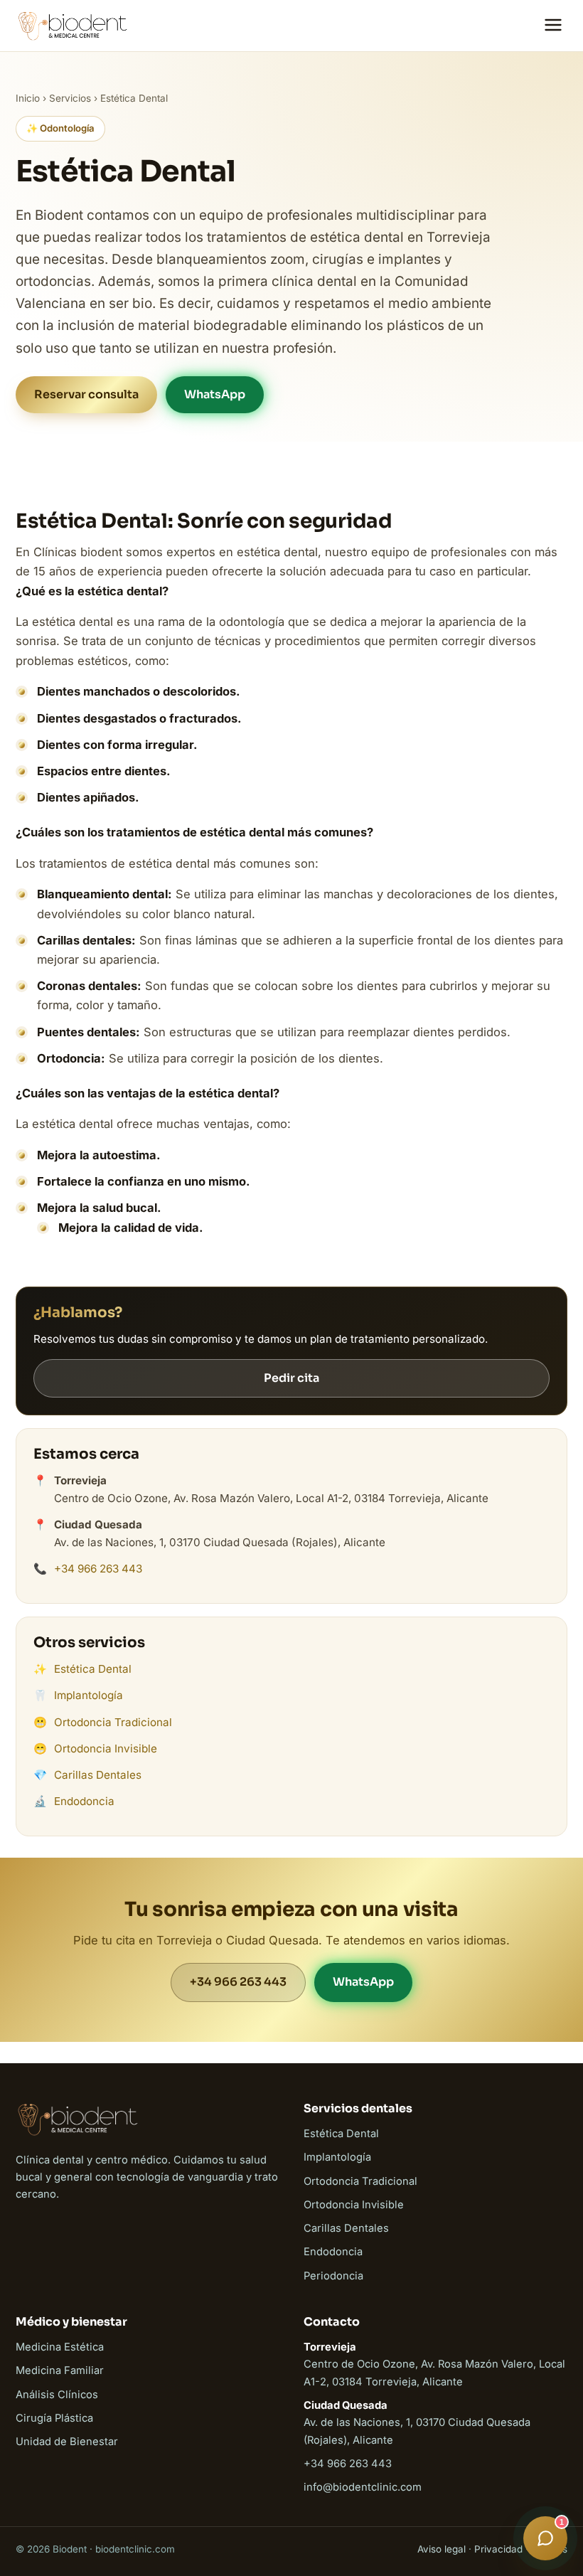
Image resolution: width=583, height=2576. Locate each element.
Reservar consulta (86, 394)
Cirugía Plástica (54, 2418)
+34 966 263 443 (98, 1569)
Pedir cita (291, 1378)
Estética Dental (93, 1669)
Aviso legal (442, 2549)
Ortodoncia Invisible (106, 1749)
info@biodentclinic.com (363, 2487)
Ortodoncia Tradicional (113, 1722)
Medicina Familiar (60, 2370)
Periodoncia (333, 2276)
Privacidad (498, 2549)
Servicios (70, 98)
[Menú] (553, 26)
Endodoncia (84, 1801)
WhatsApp (215, 394)
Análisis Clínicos (57, 2395)
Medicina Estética (60, 2347)
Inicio (28, 98)
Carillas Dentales (98, 1775)
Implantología (89, 1695)
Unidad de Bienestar (67, 2442)
